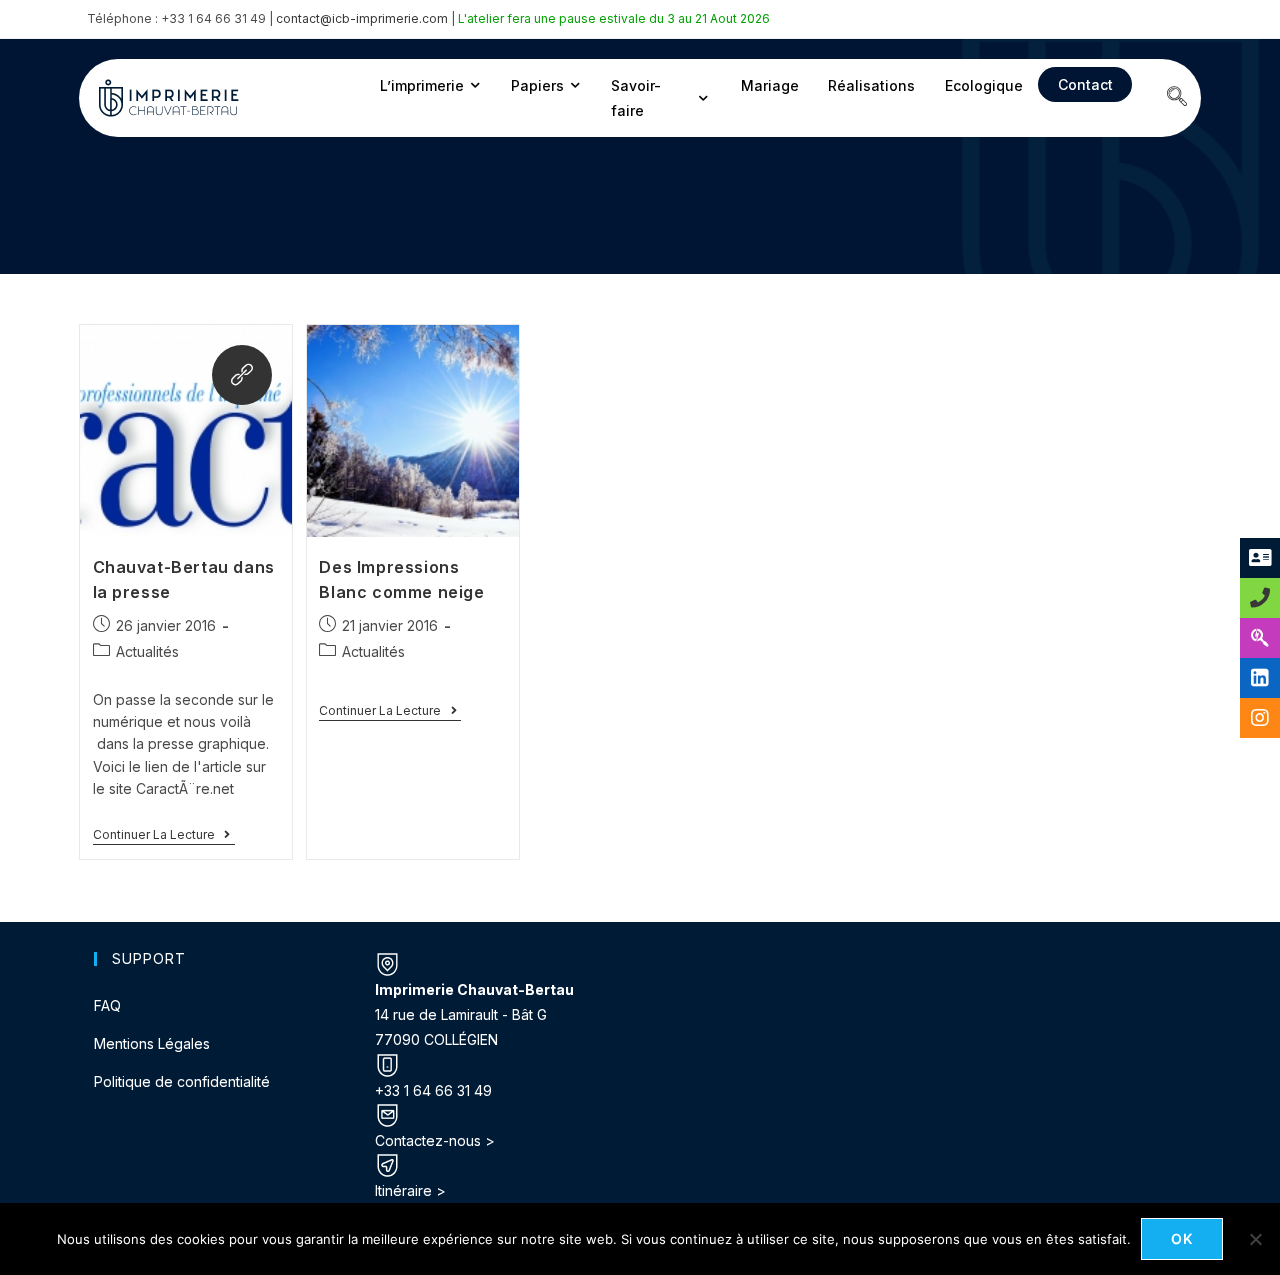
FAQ (107, 1005)
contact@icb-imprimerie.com (362, 18)
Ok (1182, 1238)
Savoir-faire (636, 98)
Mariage (770, 85)
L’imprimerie (422, 85)
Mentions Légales (152, 1043)
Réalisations (871, 85)
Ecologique (984, 85)
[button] (1177, 98)
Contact (1085, 84)
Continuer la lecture (164, 835)
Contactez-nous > (435, 1140)
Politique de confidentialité (182, 1081)
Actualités (147, 651)
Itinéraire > (410, 1190)
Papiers (537, 85)
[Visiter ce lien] (242, 375)
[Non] (1255, 1239)
